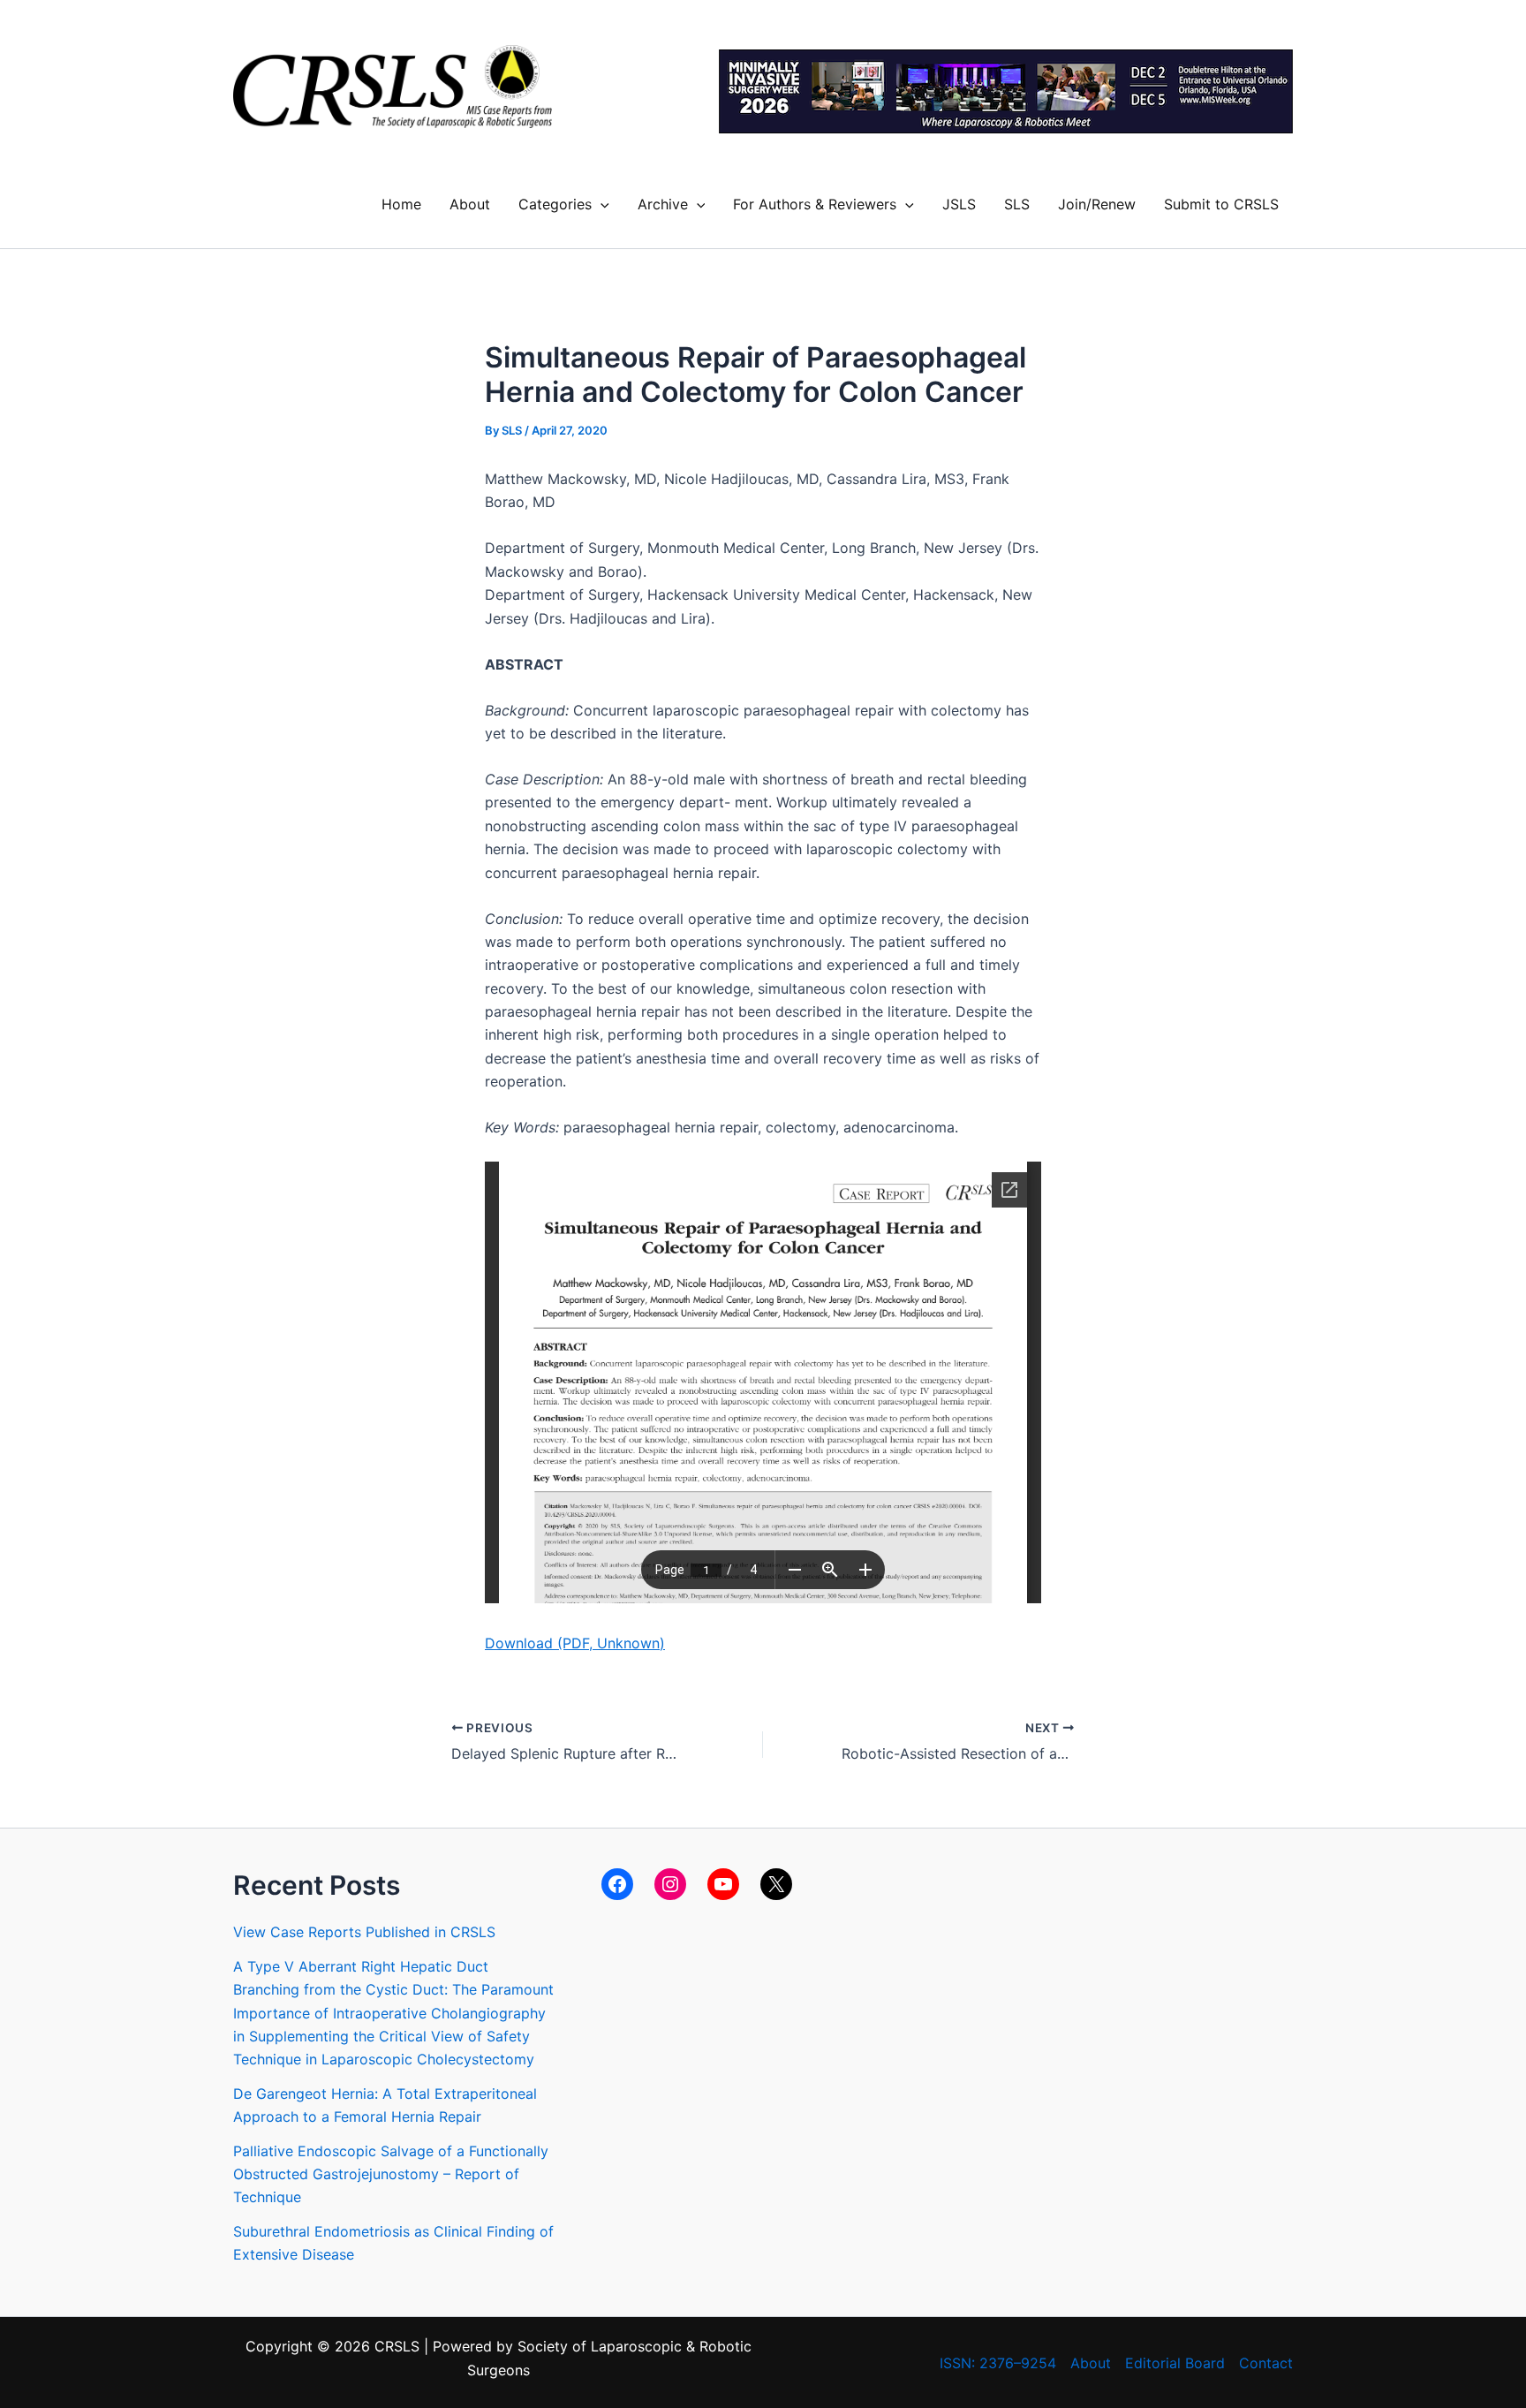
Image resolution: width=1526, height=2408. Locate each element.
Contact (1266, 2363)
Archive (663, 204)
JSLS (959, 204)
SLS (1017, 204)
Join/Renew (1097, 204)
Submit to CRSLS (1221, 204)
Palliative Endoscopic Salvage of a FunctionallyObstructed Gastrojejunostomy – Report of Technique (391, 2174)
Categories (555, 204)
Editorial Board (1175, 2363)
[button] (601, 204)
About (470, 204)
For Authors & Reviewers (815, 204)
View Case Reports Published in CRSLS (364, 1932)
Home (401, 204)
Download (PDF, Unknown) (575, 1643)
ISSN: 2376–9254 (998, 2363)
